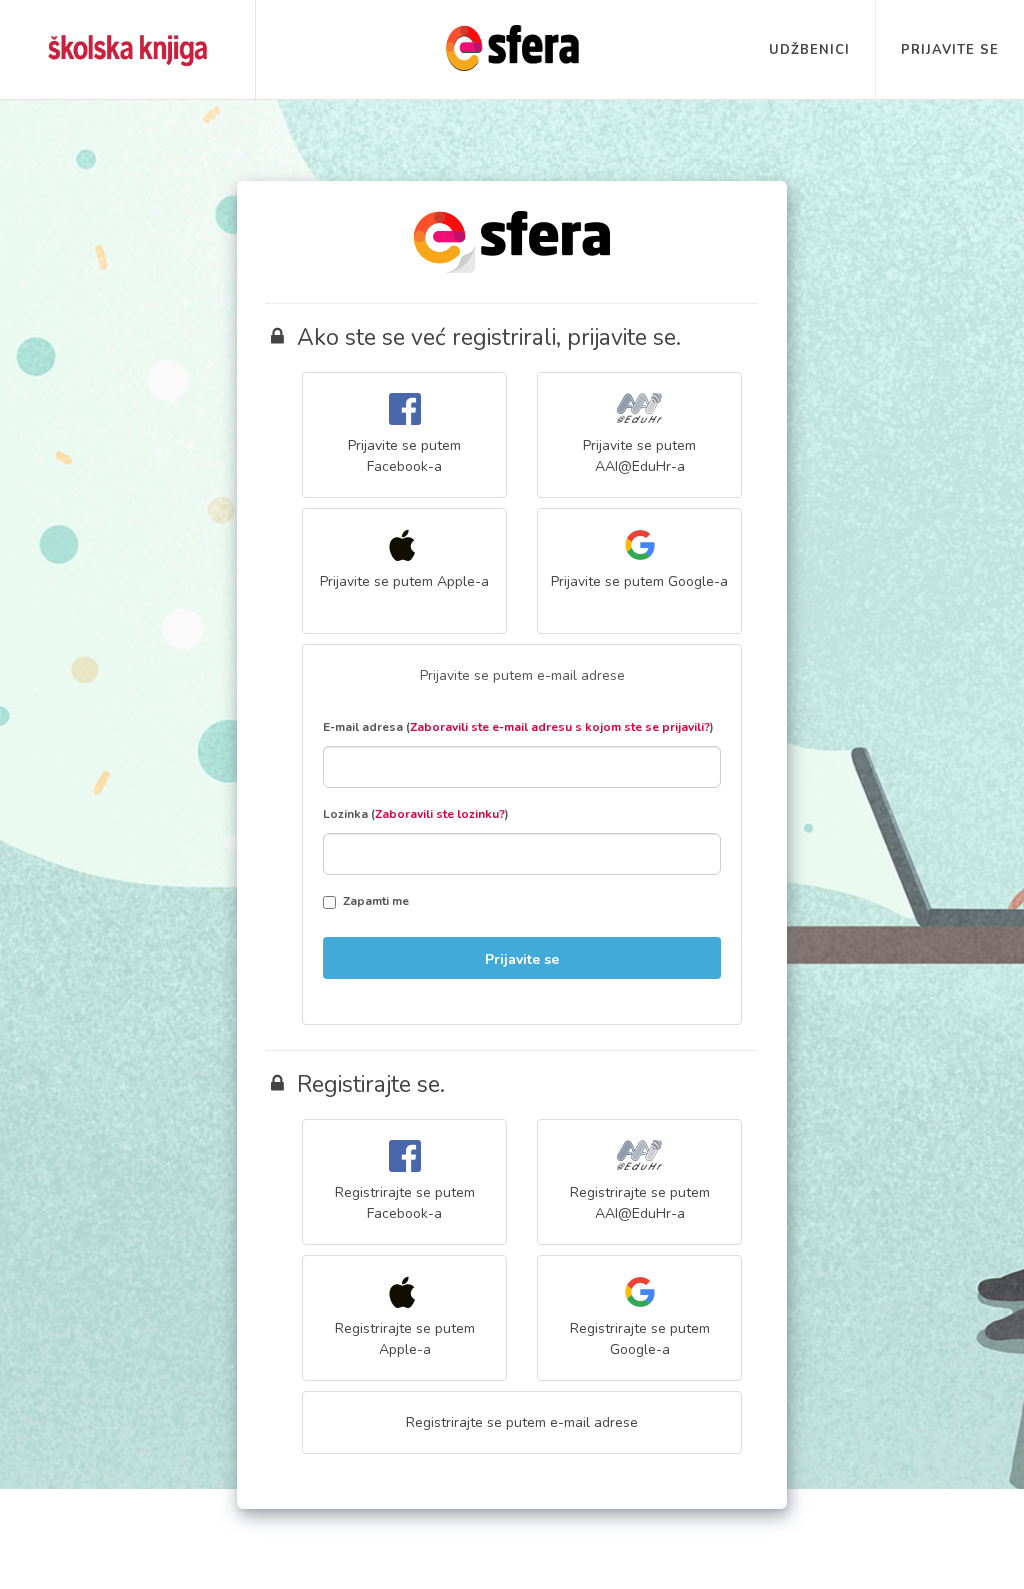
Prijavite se (950, 50)
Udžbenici (809, 50)
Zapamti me (376, 901)
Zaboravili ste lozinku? (440, 814)
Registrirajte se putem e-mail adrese (522, 1422)
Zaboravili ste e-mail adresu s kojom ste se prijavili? (560, 727)
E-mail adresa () (518, 727)
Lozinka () (416, 814)
